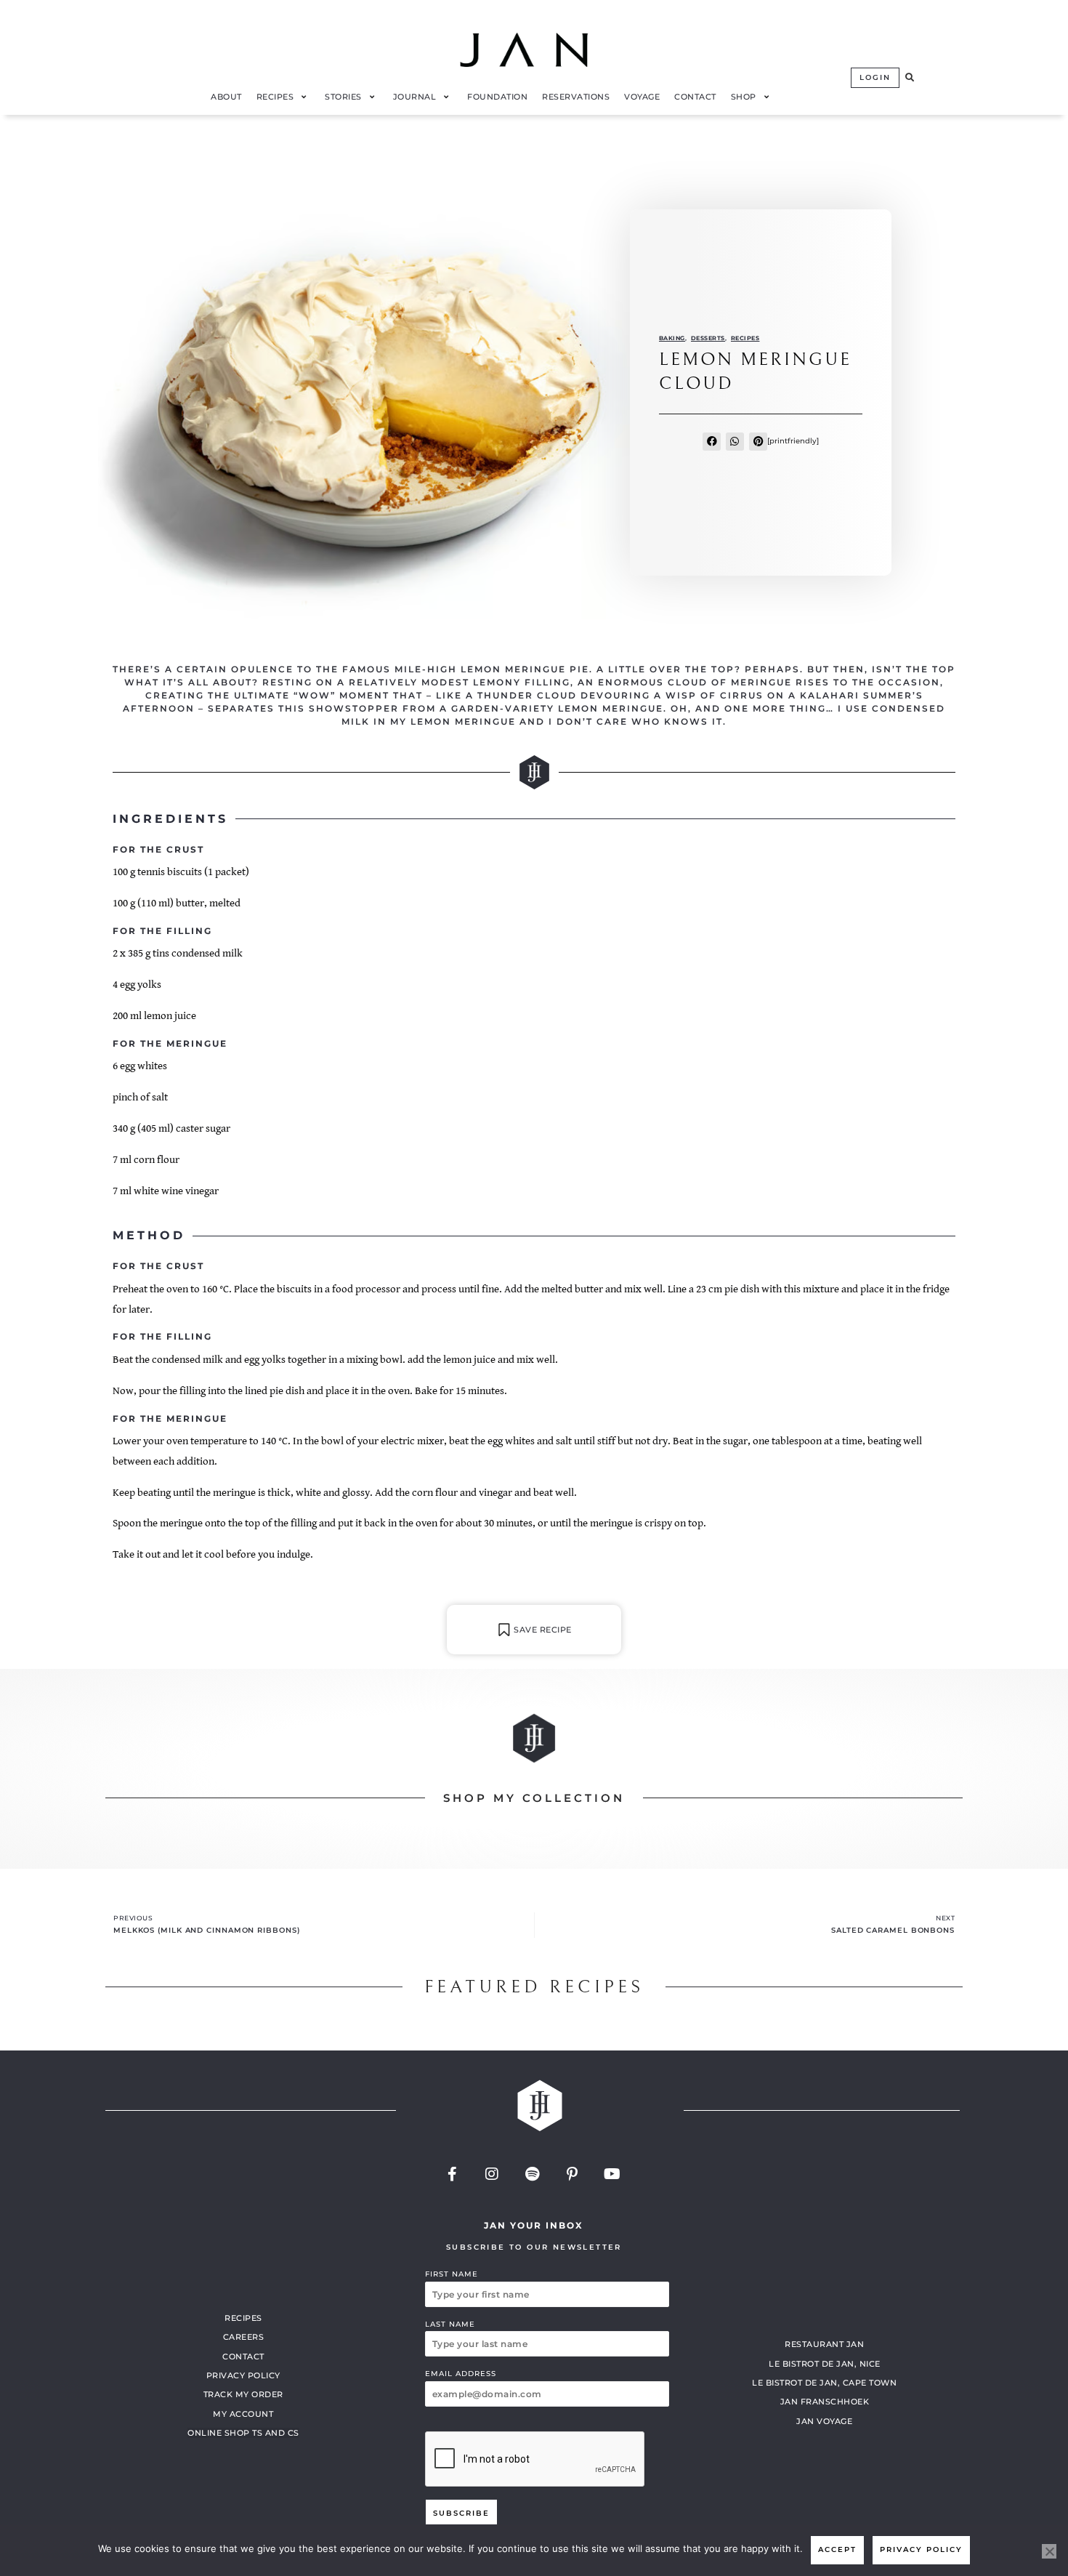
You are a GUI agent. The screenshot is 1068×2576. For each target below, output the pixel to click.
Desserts (708, 338)
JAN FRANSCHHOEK (825, 2402)
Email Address (461, 2374)
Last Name (450, 2324)
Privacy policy (921, 2549)
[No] (1049, 2551)
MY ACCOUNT (243, 2414)
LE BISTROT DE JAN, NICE (825, 2364)
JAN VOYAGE (824, 2421)
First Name (452, 2274)
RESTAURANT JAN (824, 2344)
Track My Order (243, 2394)
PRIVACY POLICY (243, 2375)
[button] (910, 78)
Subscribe (461, 2513)
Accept (837, 2549)
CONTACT (243, 2356)
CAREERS (244, 2337)
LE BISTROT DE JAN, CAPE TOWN (824, 2383)
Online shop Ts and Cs (243, 2433)
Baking (672, 338)
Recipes (745, 338)
